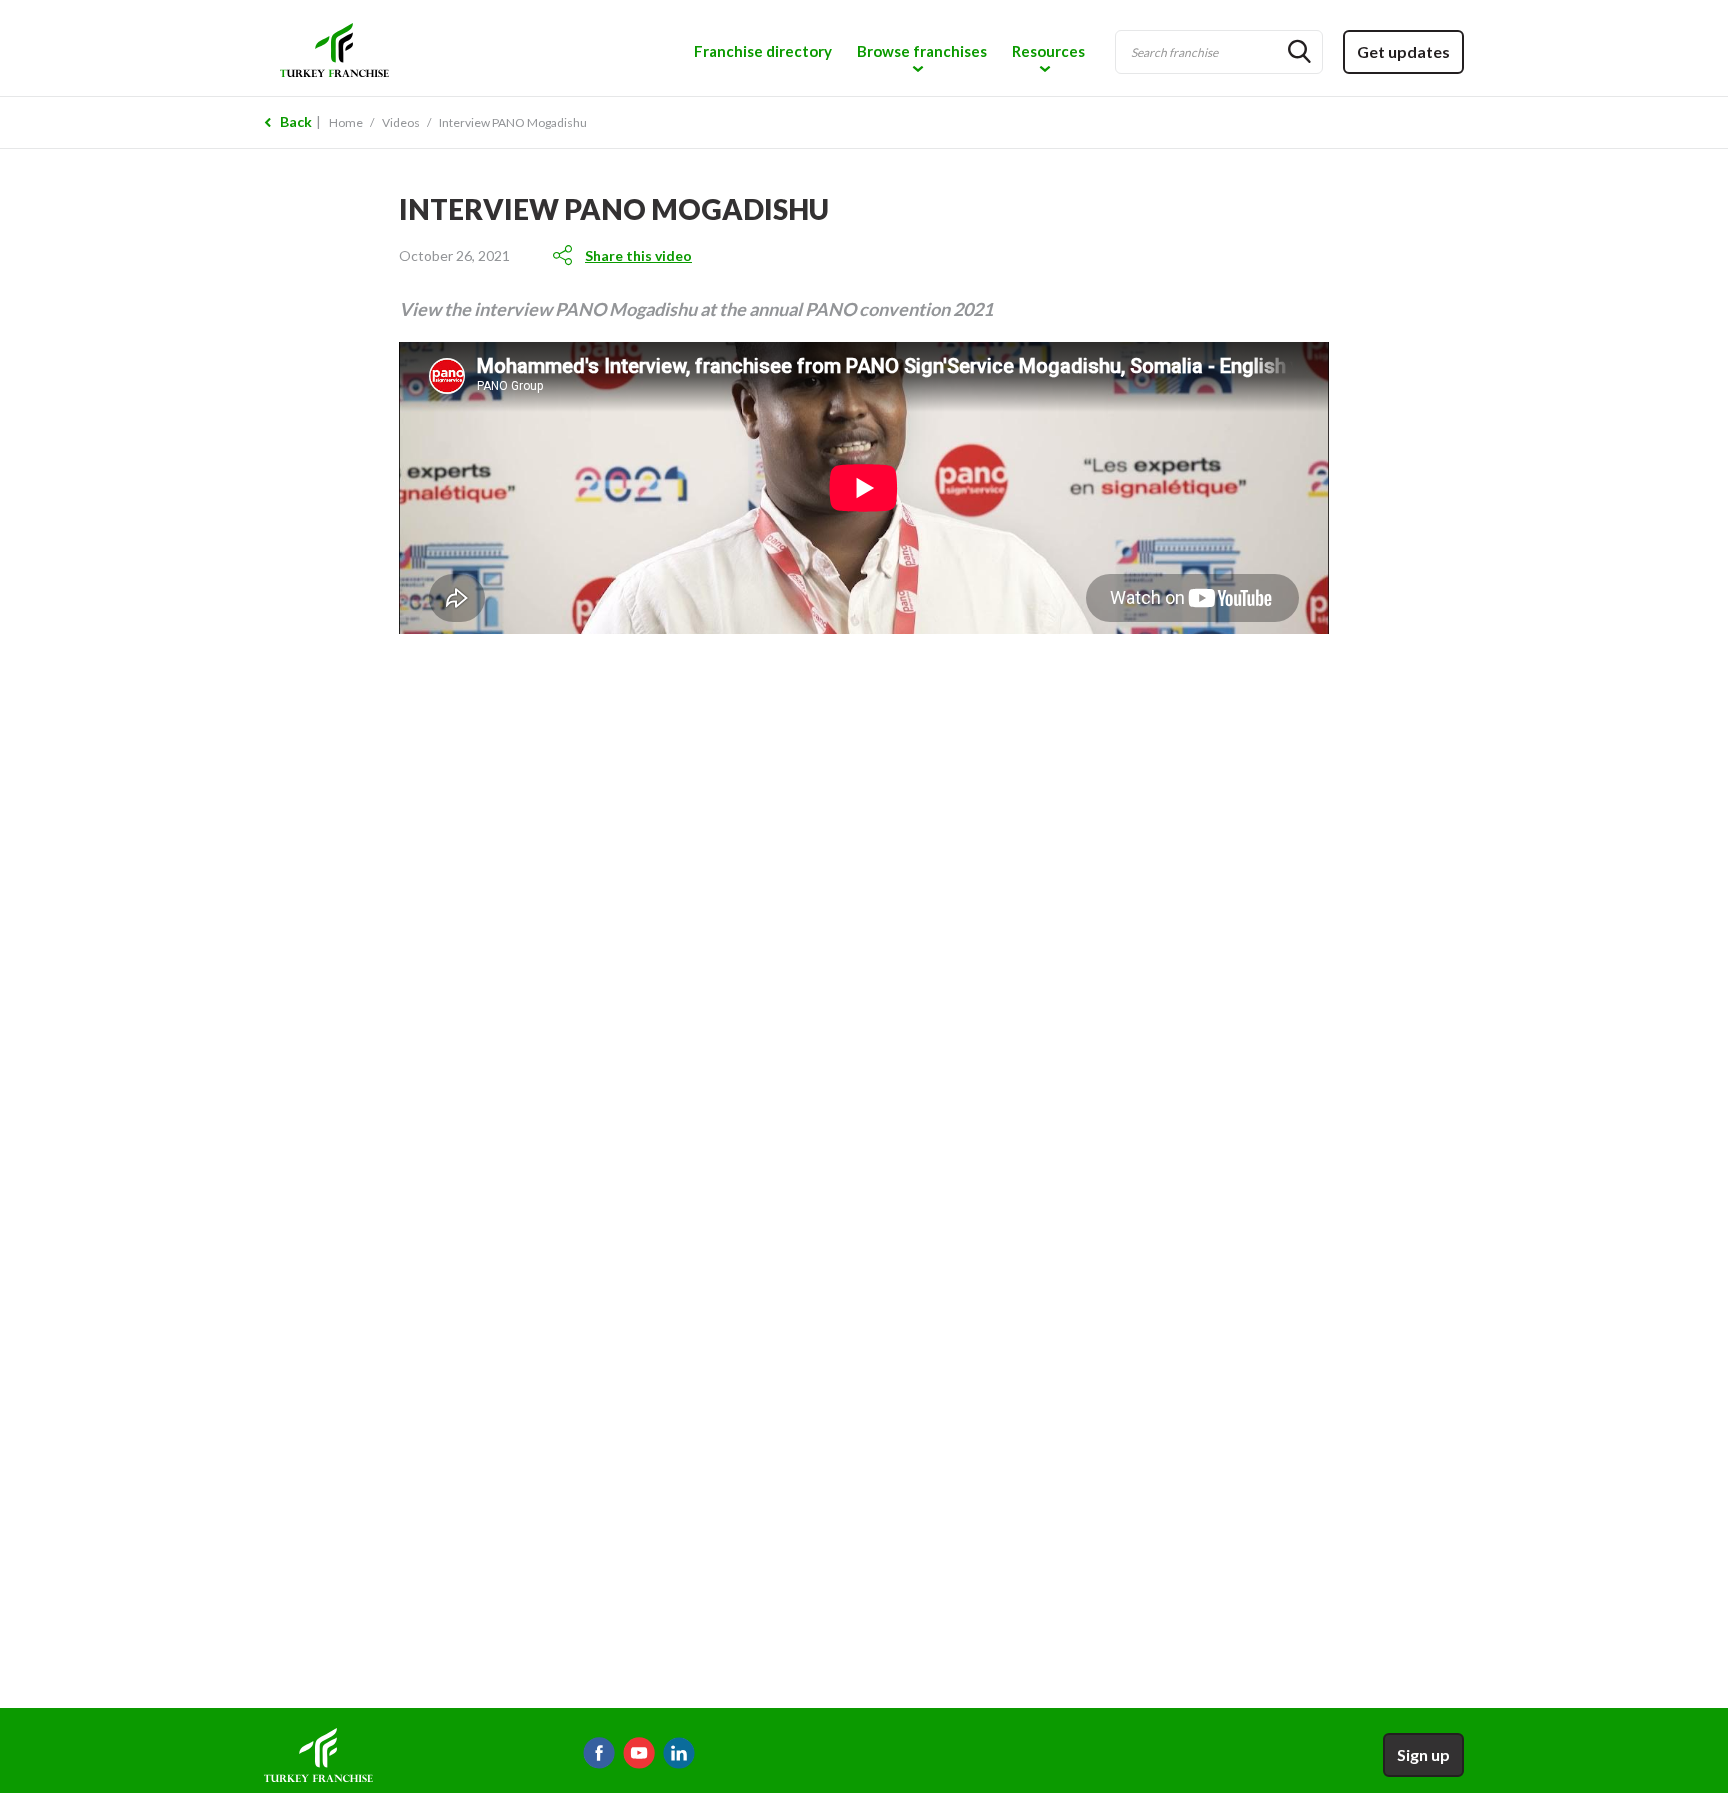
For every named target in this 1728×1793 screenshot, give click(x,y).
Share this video (638, 255)
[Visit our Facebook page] (599, 1753)
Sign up (1423, 1754)
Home (346, 122)
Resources (1048, 51)
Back (296, 121)
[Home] (410, 48)
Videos (401, 122)
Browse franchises (922, 51)
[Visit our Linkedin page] (679, 1753)
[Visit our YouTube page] (639, 1753)
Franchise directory (763, 51)
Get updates (1403, 51)
